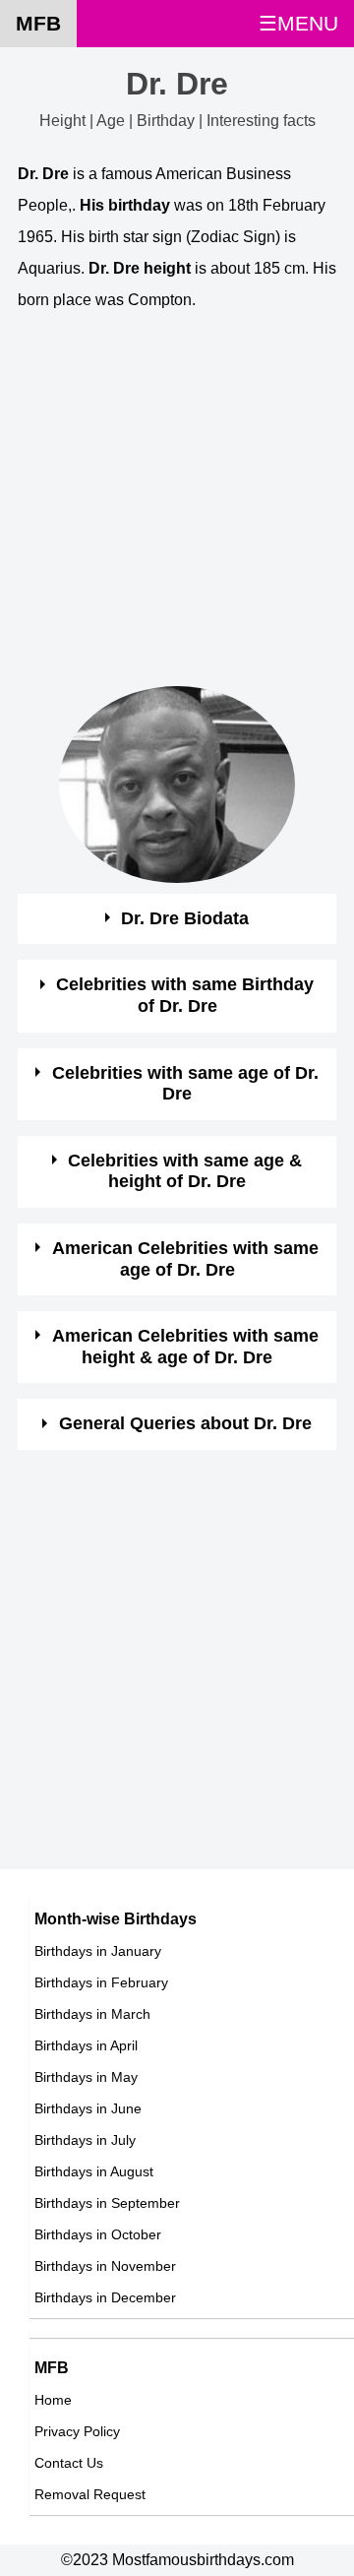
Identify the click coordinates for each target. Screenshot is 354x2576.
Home (53, 2400)
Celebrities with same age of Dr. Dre (185, 1084)
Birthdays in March (92, 2014)
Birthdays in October (98, 2234)
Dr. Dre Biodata (185, 918)
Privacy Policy (77, 2431)
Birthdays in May (86, 2077)
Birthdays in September (107, 2203)
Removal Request (90, 2494)
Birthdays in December (105, 2297)
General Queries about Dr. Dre (185, 1423)
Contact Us (69, 2463)
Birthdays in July (85, 2140)
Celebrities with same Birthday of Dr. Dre (185, 995)
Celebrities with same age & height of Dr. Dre (185, 1171)
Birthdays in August (94, 2171)
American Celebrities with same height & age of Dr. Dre (185, 1347)
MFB (38, 23)
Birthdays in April (86, 2045)
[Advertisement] (177, 509)
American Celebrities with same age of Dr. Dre (185, 1259)
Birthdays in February (101, 1982)
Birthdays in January (98, 1951)
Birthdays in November (105, 2266)
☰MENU (298, 23)
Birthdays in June (88, 2108)
